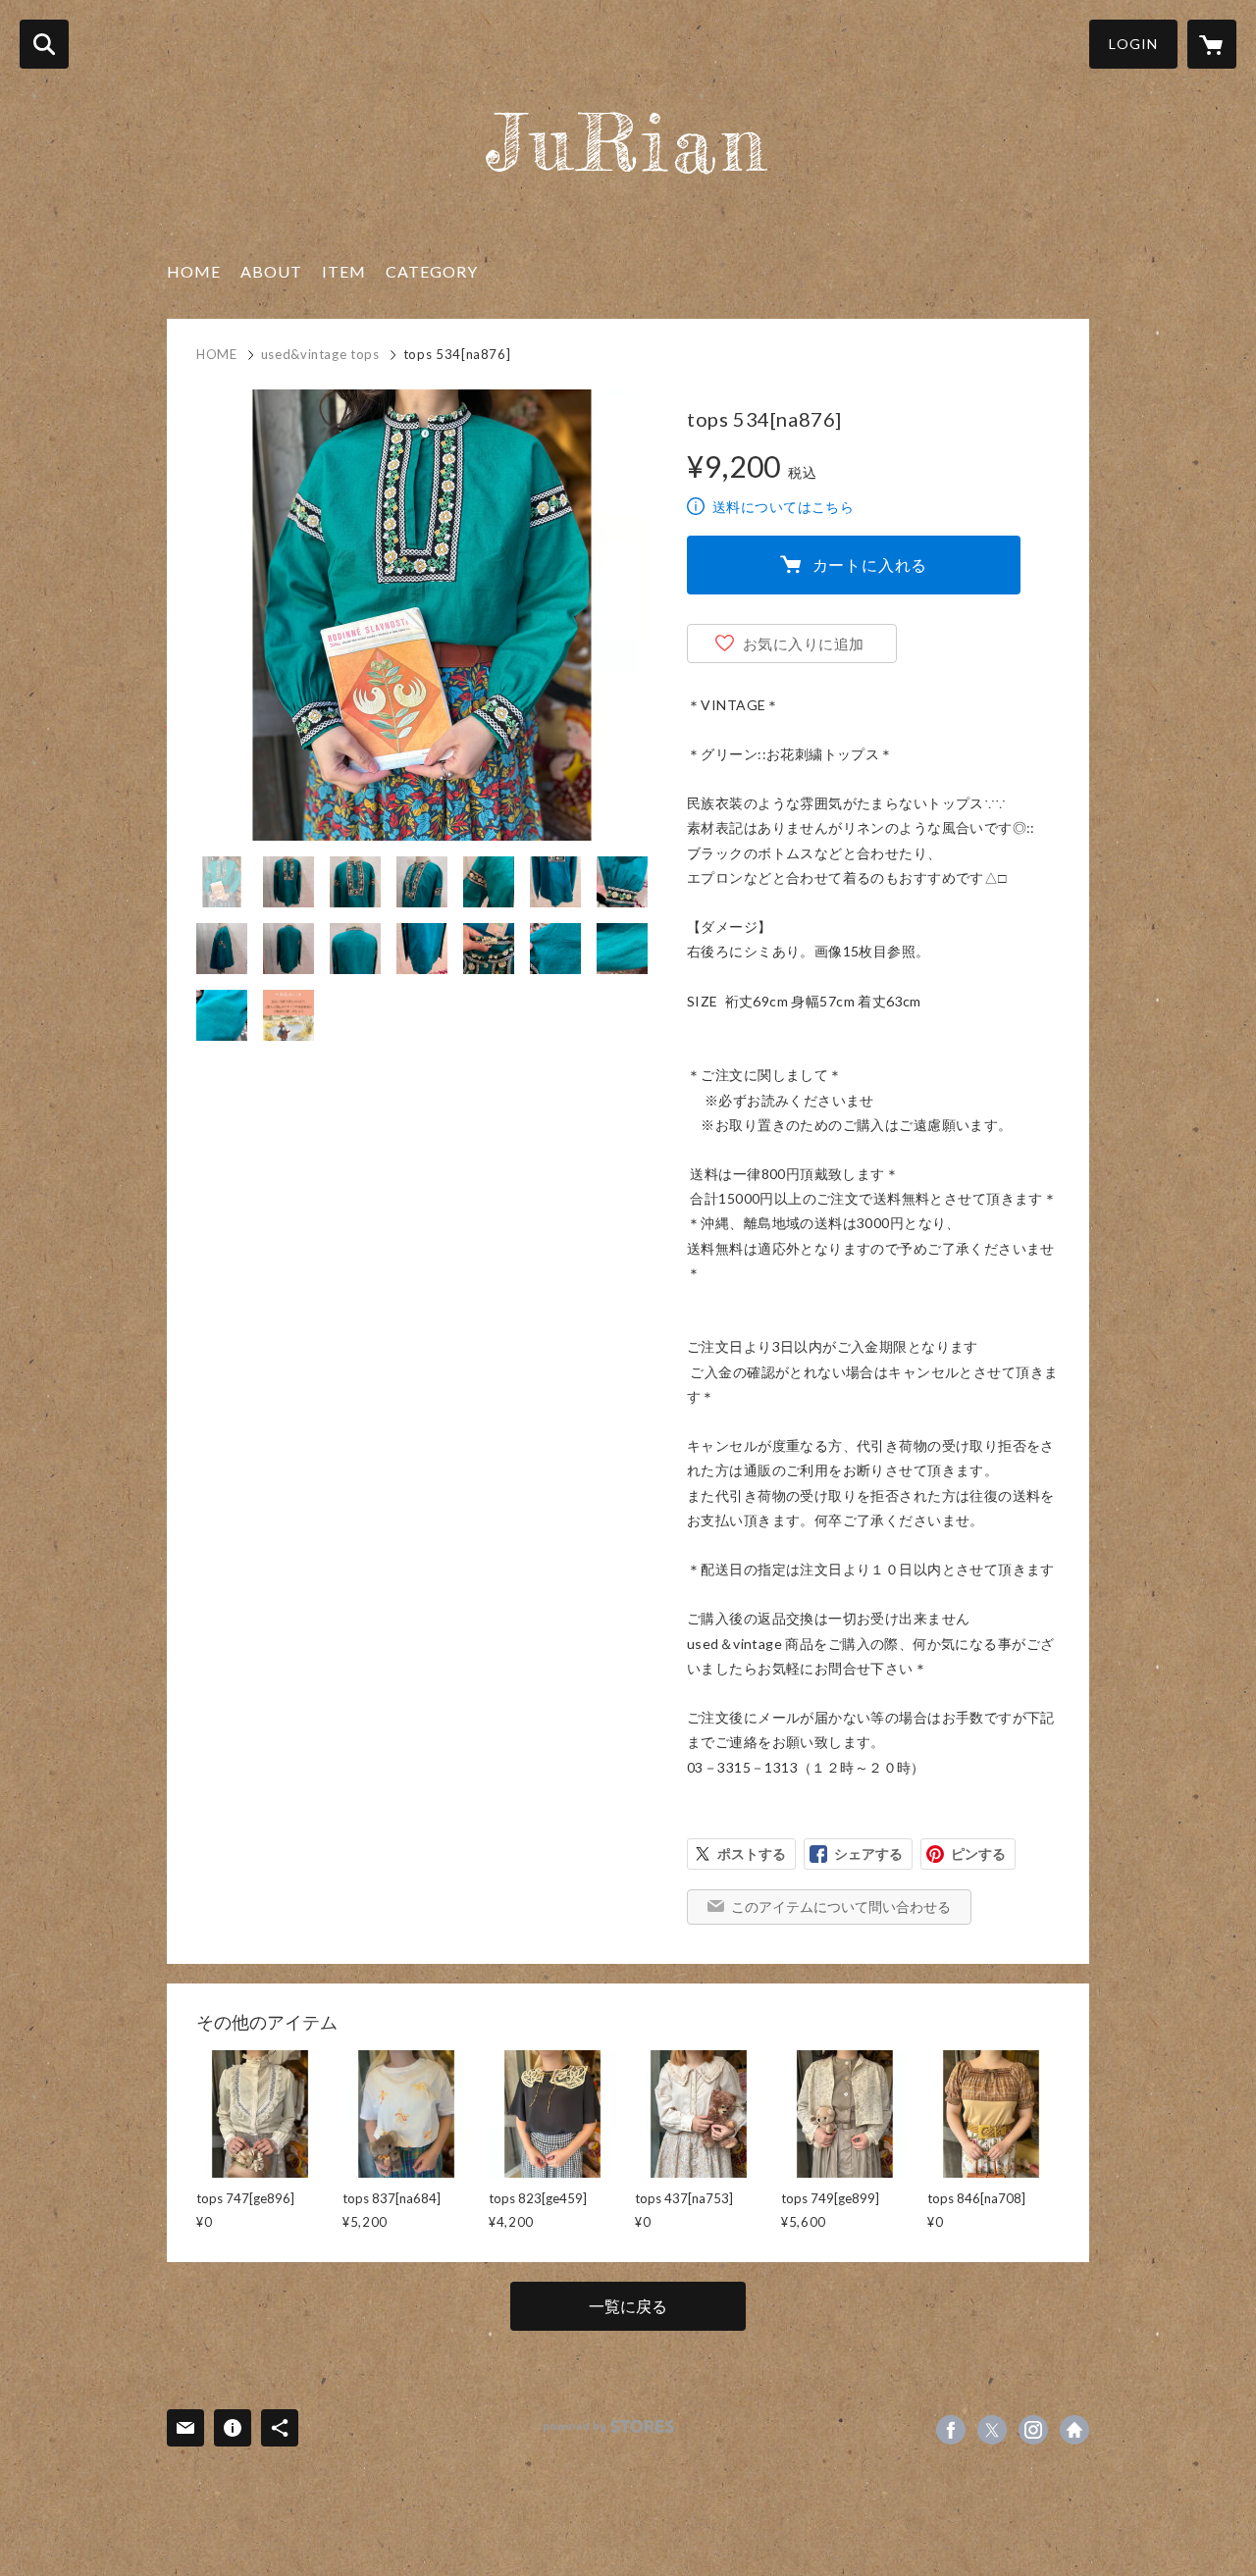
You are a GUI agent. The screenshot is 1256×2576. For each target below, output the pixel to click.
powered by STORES (609, 2426)
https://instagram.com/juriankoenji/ (1033, 2430)
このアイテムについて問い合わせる (841, 1906)
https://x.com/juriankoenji (992, 2430)
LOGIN (1133, 44)
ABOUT (271, 271)
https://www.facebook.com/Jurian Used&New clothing (951, 2430)
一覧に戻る (628, 2306)
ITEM (344, 271)
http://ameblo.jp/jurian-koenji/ (1074, 2430)
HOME (194, 271)
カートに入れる (870, 565)
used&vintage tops (320, 354)
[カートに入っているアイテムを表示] (1212, 44)
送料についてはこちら (783, 507)
